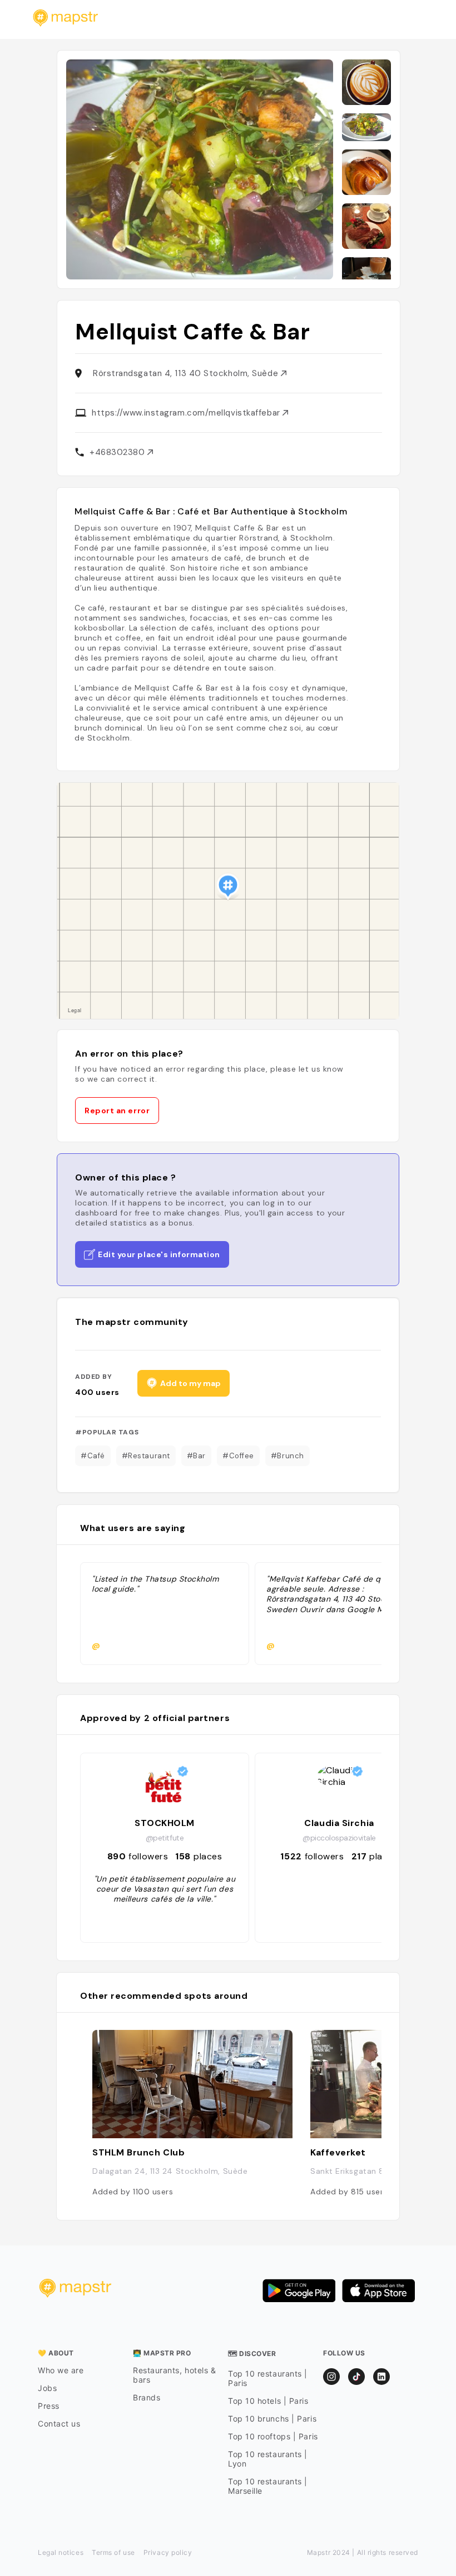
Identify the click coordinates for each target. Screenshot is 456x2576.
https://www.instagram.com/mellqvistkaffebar (187, 413)
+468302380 (118, 452)
